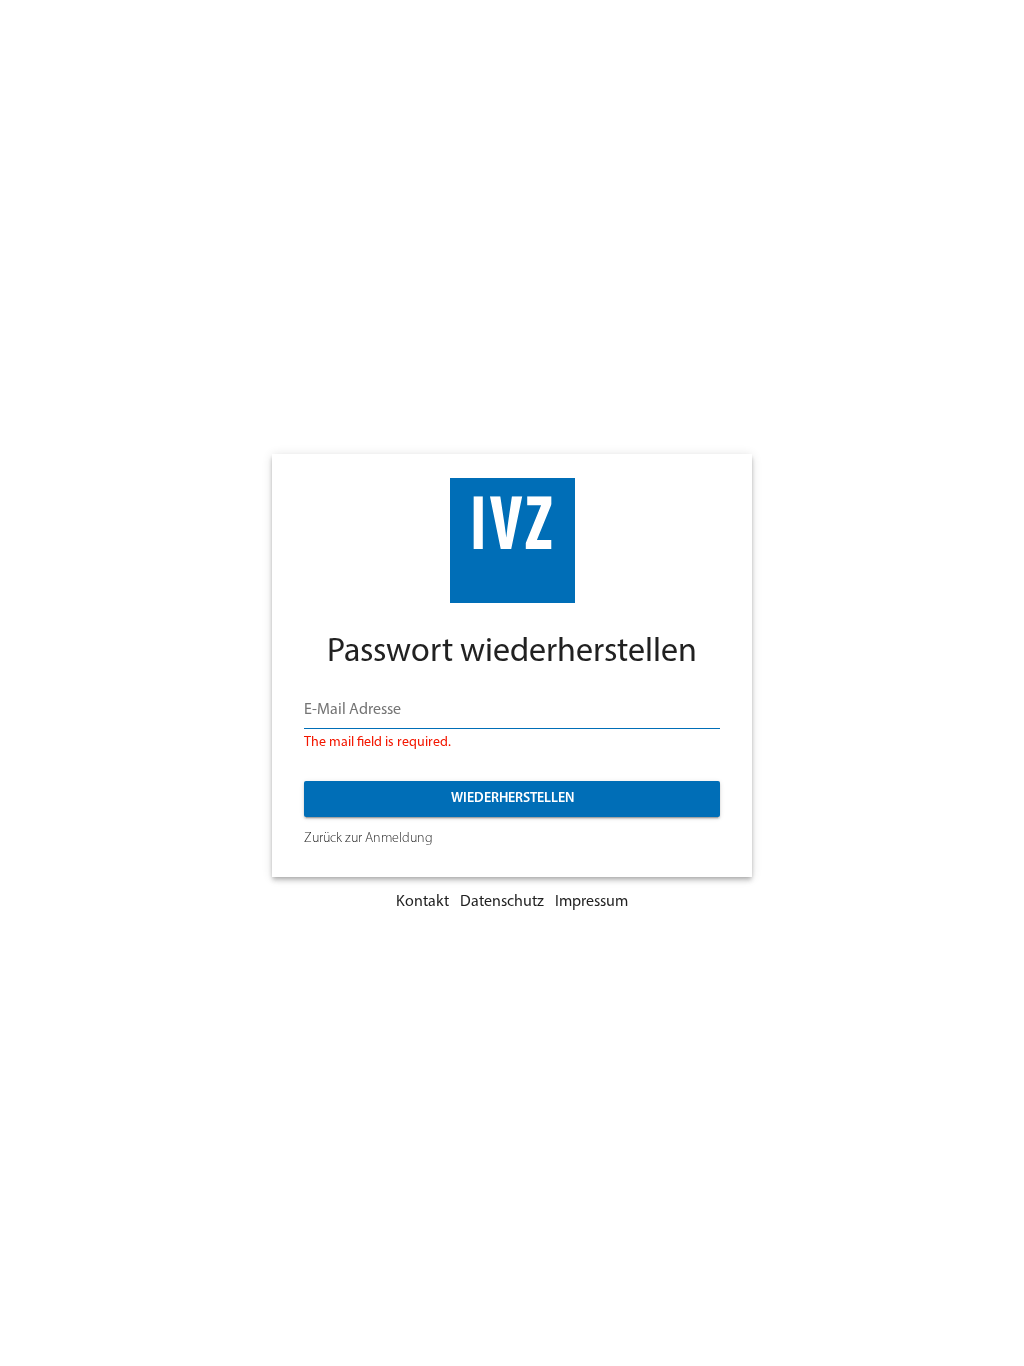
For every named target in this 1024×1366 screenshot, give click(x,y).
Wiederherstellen (512, 798)
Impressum (591, 902)
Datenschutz (502, 902)
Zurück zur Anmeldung (368, 838)
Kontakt (422, 902)
